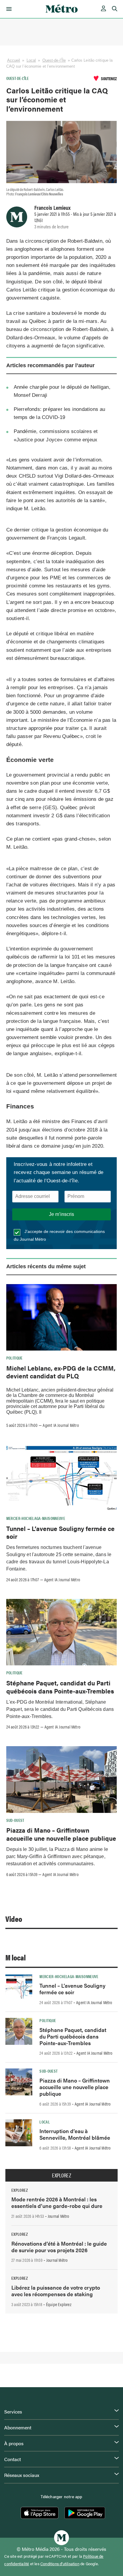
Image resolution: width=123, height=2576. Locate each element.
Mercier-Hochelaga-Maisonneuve (36, 1518)
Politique (14, 1358)
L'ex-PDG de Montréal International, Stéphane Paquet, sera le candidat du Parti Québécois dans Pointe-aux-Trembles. (60, 1709)
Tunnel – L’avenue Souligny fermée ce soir (60, 1532)
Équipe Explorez (59, 2304)
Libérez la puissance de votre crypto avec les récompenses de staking (56, 2291)
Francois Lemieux (52, 207)
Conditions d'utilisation (60, 2564)
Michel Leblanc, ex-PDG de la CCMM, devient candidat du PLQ (61, 1372)
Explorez (61, 2175)
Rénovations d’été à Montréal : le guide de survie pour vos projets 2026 (59, 2247)
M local (16, 1957)
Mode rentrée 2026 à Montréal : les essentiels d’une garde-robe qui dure (57, 2202)
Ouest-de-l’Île (54, 60)
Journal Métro (59, 2216)
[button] (8, 9)
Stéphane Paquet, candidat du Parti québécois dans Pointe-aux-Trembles (60, 1687)
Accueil (14, 60)
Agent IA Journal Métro (61, 1425)
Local (31, 60)
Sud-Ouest (15, 1820)
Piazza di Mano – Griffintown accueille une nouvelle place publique (61, 1834)
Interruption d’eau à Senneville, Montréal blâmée (75, 2134)
